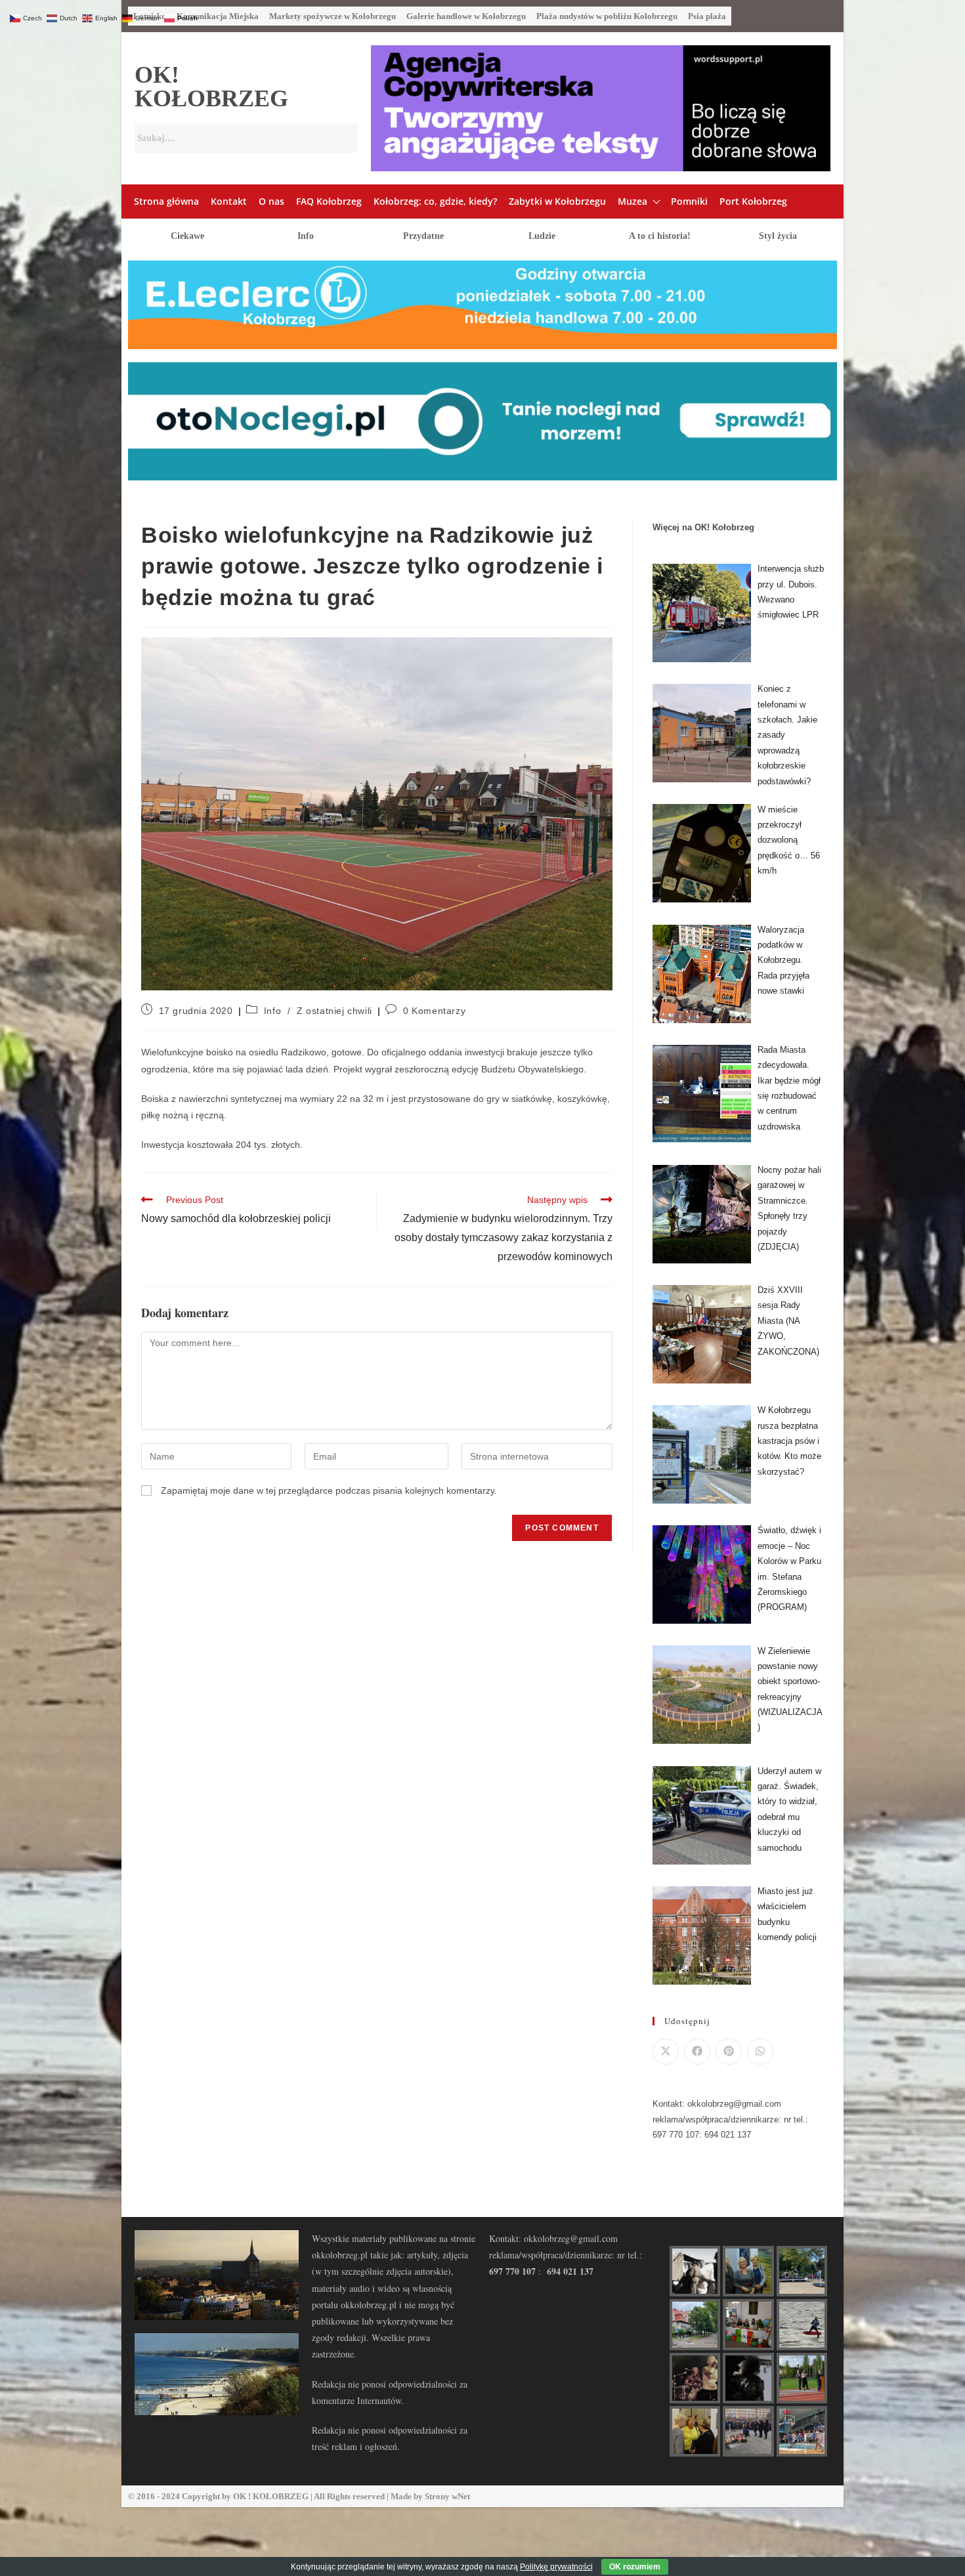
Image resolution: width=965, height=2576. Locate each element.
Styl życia (778, 236)
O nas (271, 201)
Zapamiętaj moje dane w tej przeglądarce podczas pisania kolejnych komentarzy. (329, 1490)
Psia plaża (707, 16)
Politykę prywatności (556, 2567)
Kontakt (229, 201)
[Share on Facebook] (697, 2052)
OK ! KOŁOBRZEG (271, 2496)
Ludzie (542, 236)
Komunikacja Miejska (218, 16)
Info (306, 236)
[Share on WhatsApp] (760, 2052)
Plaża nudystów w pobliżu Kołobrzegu (607, 16)
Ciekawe (187, 236)
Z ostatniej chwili (334, 1011)
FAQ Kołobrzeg (329, 201)
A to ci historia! (660, 236)
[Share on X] (666, 2052)
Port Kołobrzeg (753, 201)
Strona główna (166, 201)
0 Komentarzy (434, 1011)
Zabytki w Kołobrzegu (557, 201)
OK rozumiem (635, 2567)
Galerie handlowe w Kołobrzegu (466, 16)
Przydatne (423, 236)
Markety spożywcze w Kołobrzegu (332, 16)
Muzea (633, 201)
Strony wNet (447, 2496)
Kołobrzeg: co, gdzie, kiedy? (435, 201)
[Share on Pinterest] (729, 2052)
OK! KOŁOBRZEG (211, 87)
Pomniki (689, 201)
